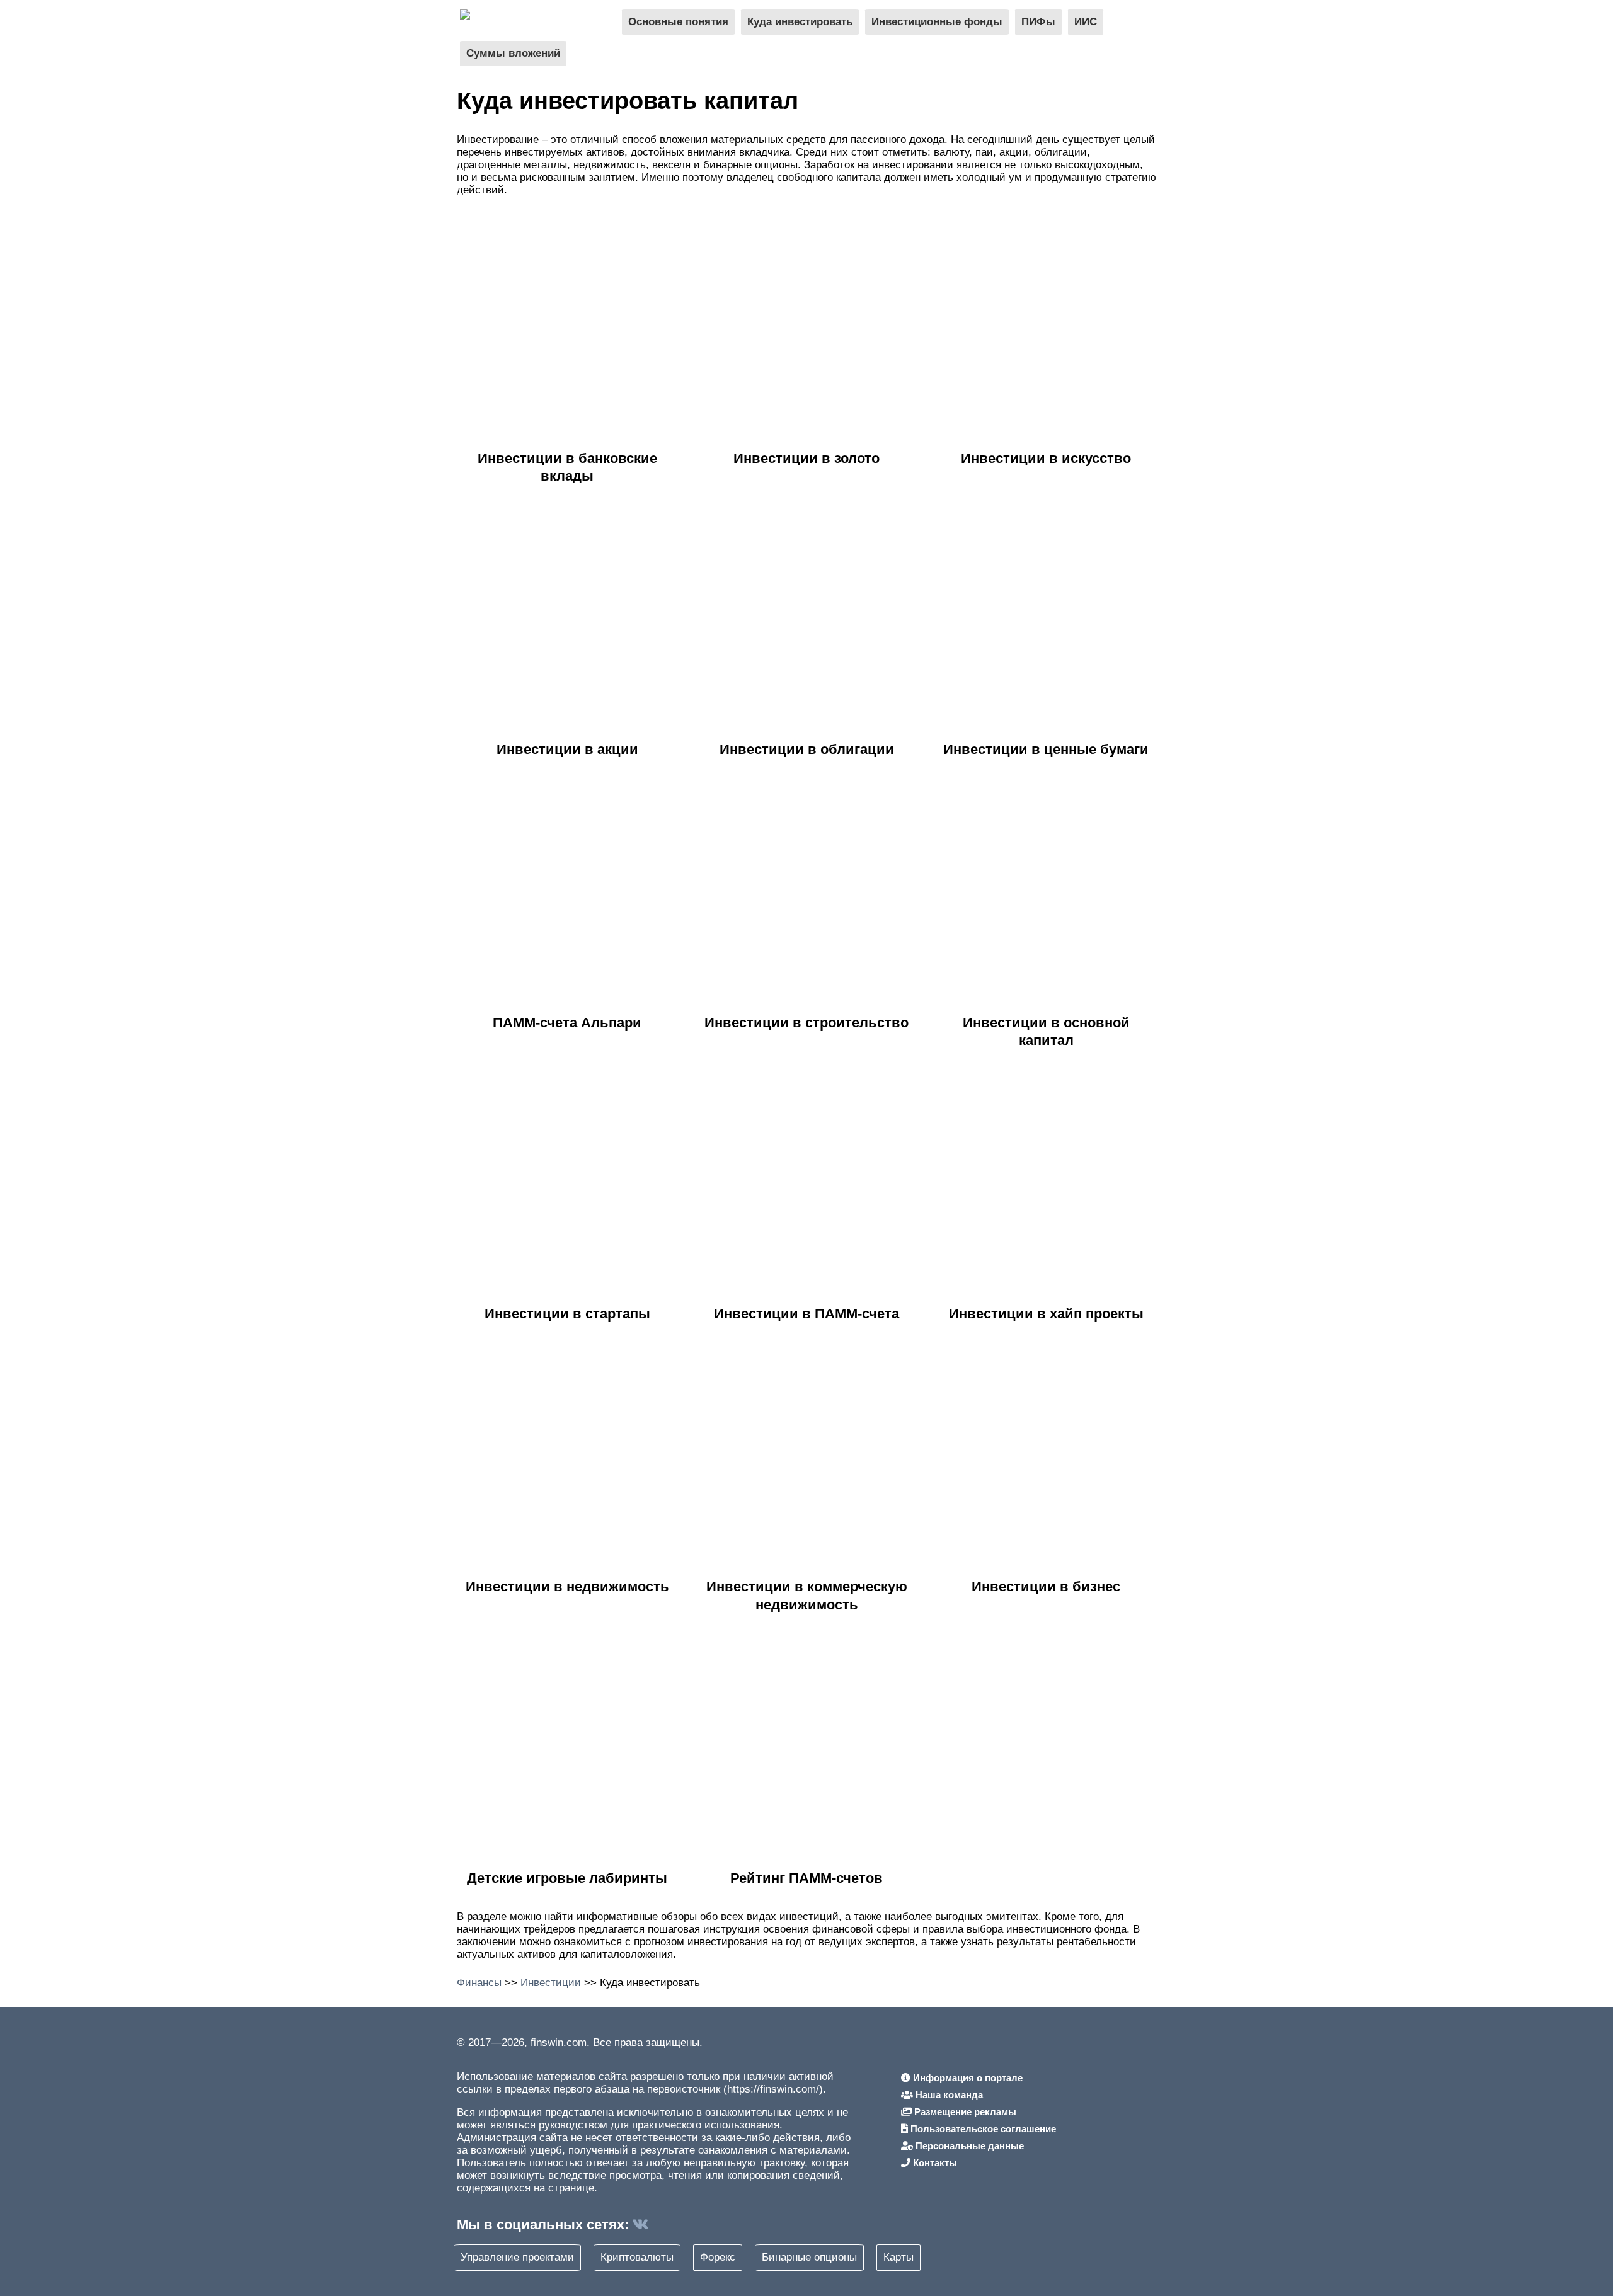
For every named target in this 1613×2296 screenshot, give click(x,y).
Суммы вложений (513, 53)
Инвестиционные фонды (937, 22)
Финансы (479, 1983)
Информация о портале (967, 2078)
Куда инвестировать (800, 22)
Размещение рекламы (964, 2112)
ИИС (1086, 22)
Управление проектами (517, 2257)
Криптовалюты (637, 2257)
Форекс (718, 2257)
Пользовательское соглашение (982, 2129)
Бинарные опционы (809, 2257)
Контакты (934, 2163)
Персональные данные (968, 2146)
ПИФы (1038, 22)
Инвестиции (551, 1983)
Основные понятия (678, 22)
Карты (898, 2257)
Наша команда (948, 2095)
